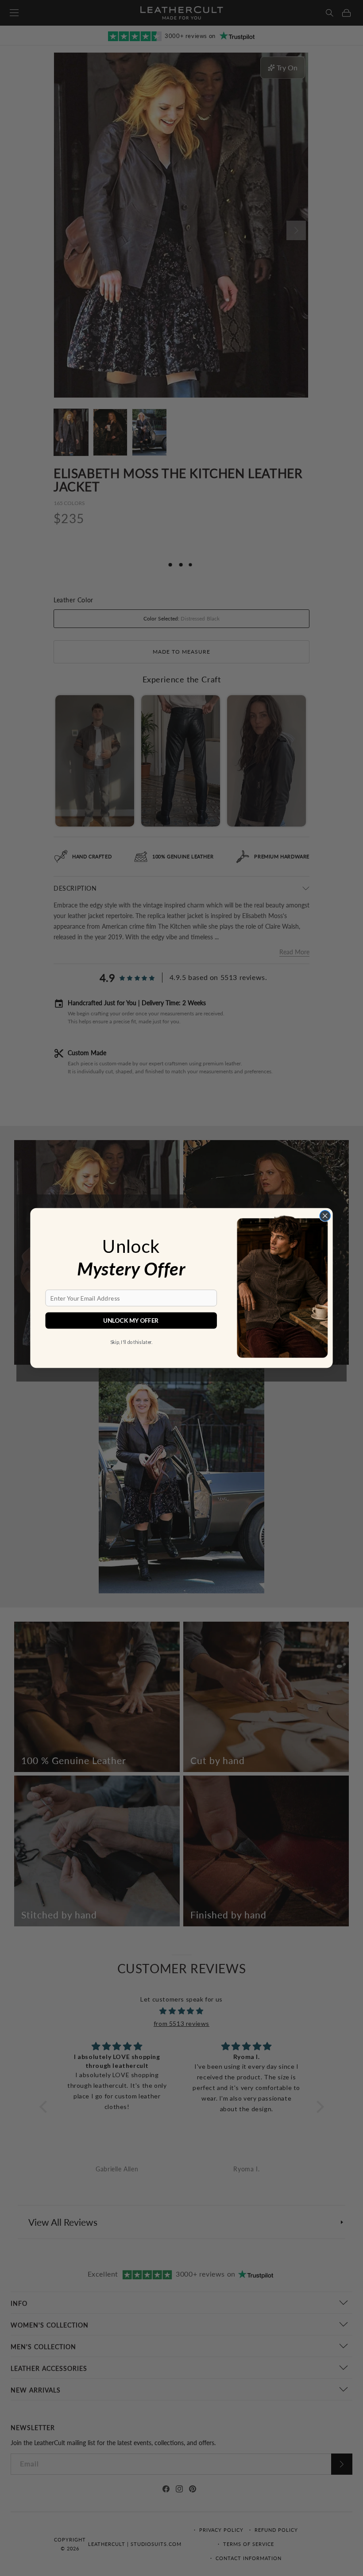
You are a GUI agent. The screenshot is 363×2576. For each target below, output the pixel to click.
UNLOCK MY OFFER (131, 1321)
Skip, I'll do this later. (131, 1342)
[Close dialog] (325, 1216)
